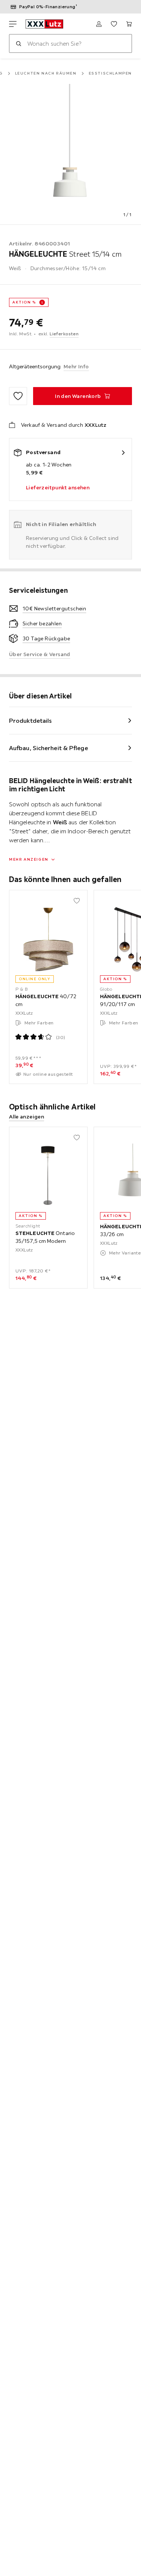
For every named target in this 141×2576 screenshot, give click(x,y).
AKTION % (24, 302)
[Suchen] (18, 43)
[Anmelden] (99, 24)
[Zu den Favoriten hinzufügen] (18, 396)
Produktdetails (30, 721)
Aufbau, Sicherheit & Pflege (49, 748)
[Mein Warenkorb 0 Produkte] (129, 24)
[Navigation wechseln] (13, 24)
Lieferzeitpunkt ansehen (58, 487)
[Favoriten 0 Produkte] (114, 24)
